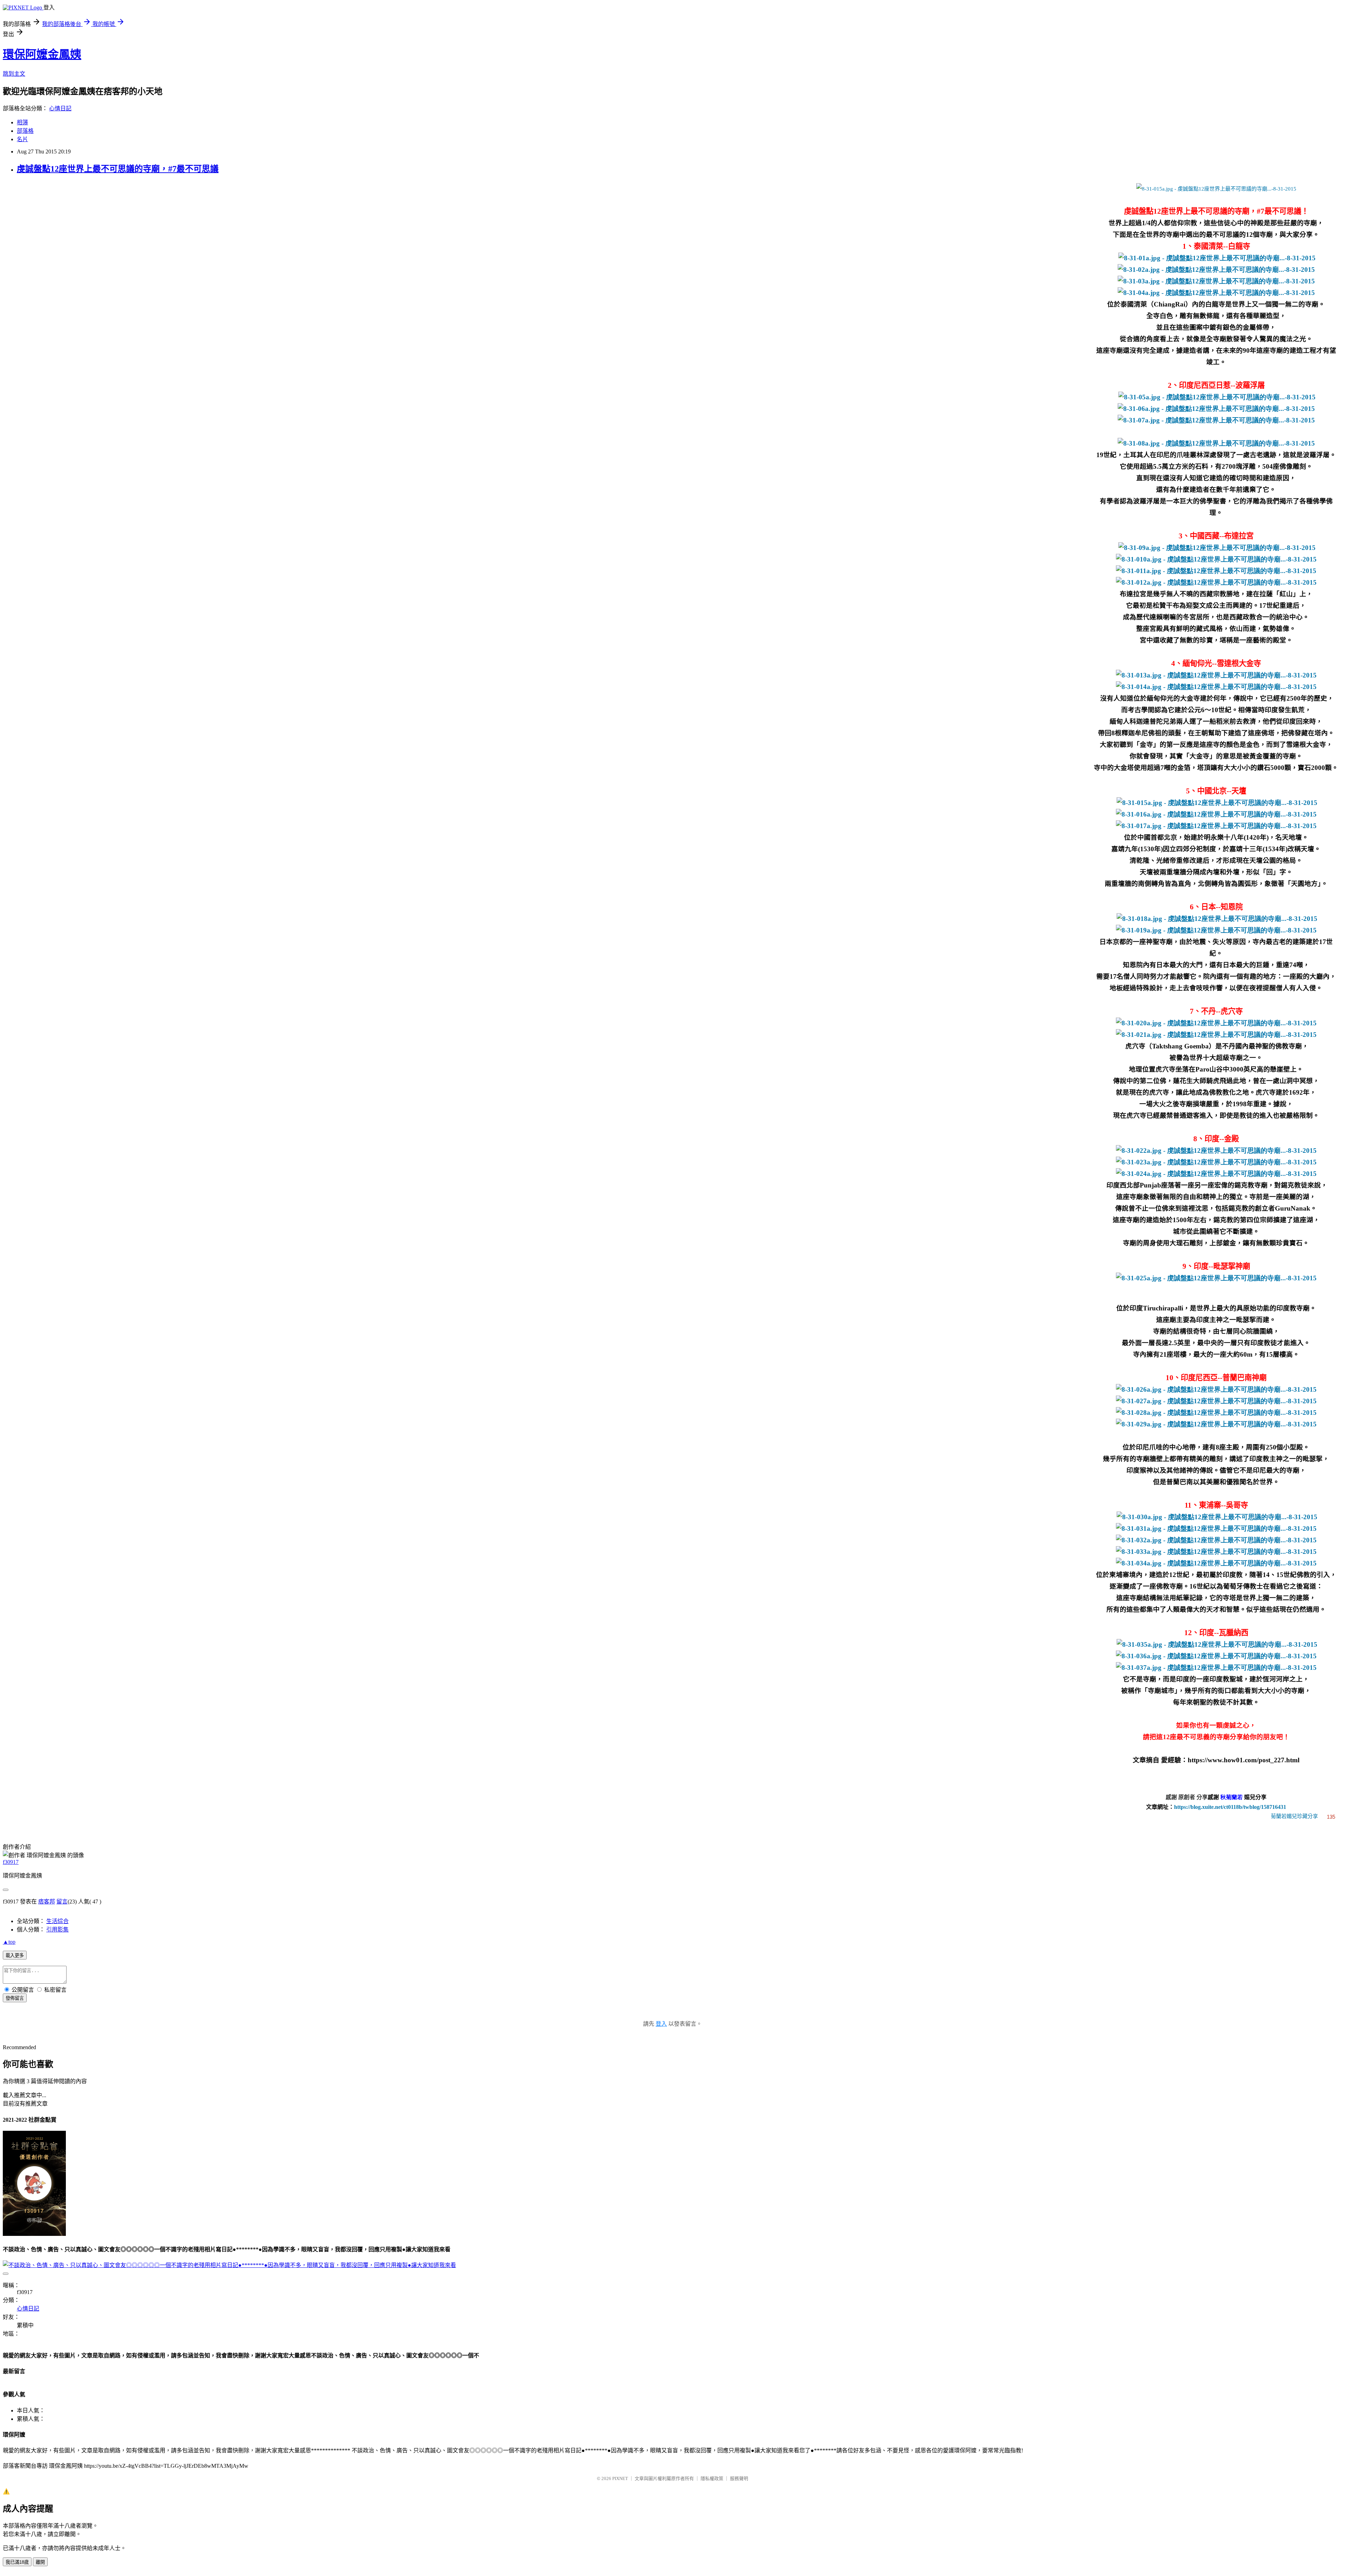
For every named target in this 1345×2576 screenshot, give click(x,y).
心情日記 (60, 108)
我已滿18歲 (17, 2562)
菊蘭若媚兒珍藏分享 (1294, 1816)
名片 (22, 139)
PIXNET (620, 2478)
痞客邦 (47, 1902)
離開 (40, 2562)
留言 (62, 1902)
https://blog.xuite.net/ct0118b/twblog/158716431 (1230, 1807)
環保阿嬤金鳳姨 (42, 54)
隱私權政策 (712, 2478)
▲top (9, 1942)
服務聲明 (739, 2478)
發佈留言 (15, 1998)
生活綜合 (57, 1921)
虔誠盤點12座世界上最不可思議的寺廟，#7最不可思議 (118, 169)
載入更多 (15, 1955)
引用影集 (57, 1930)
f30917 (11, 1862)
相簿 (22, 122)
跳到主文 (14, 74)
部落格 (25, 131)
